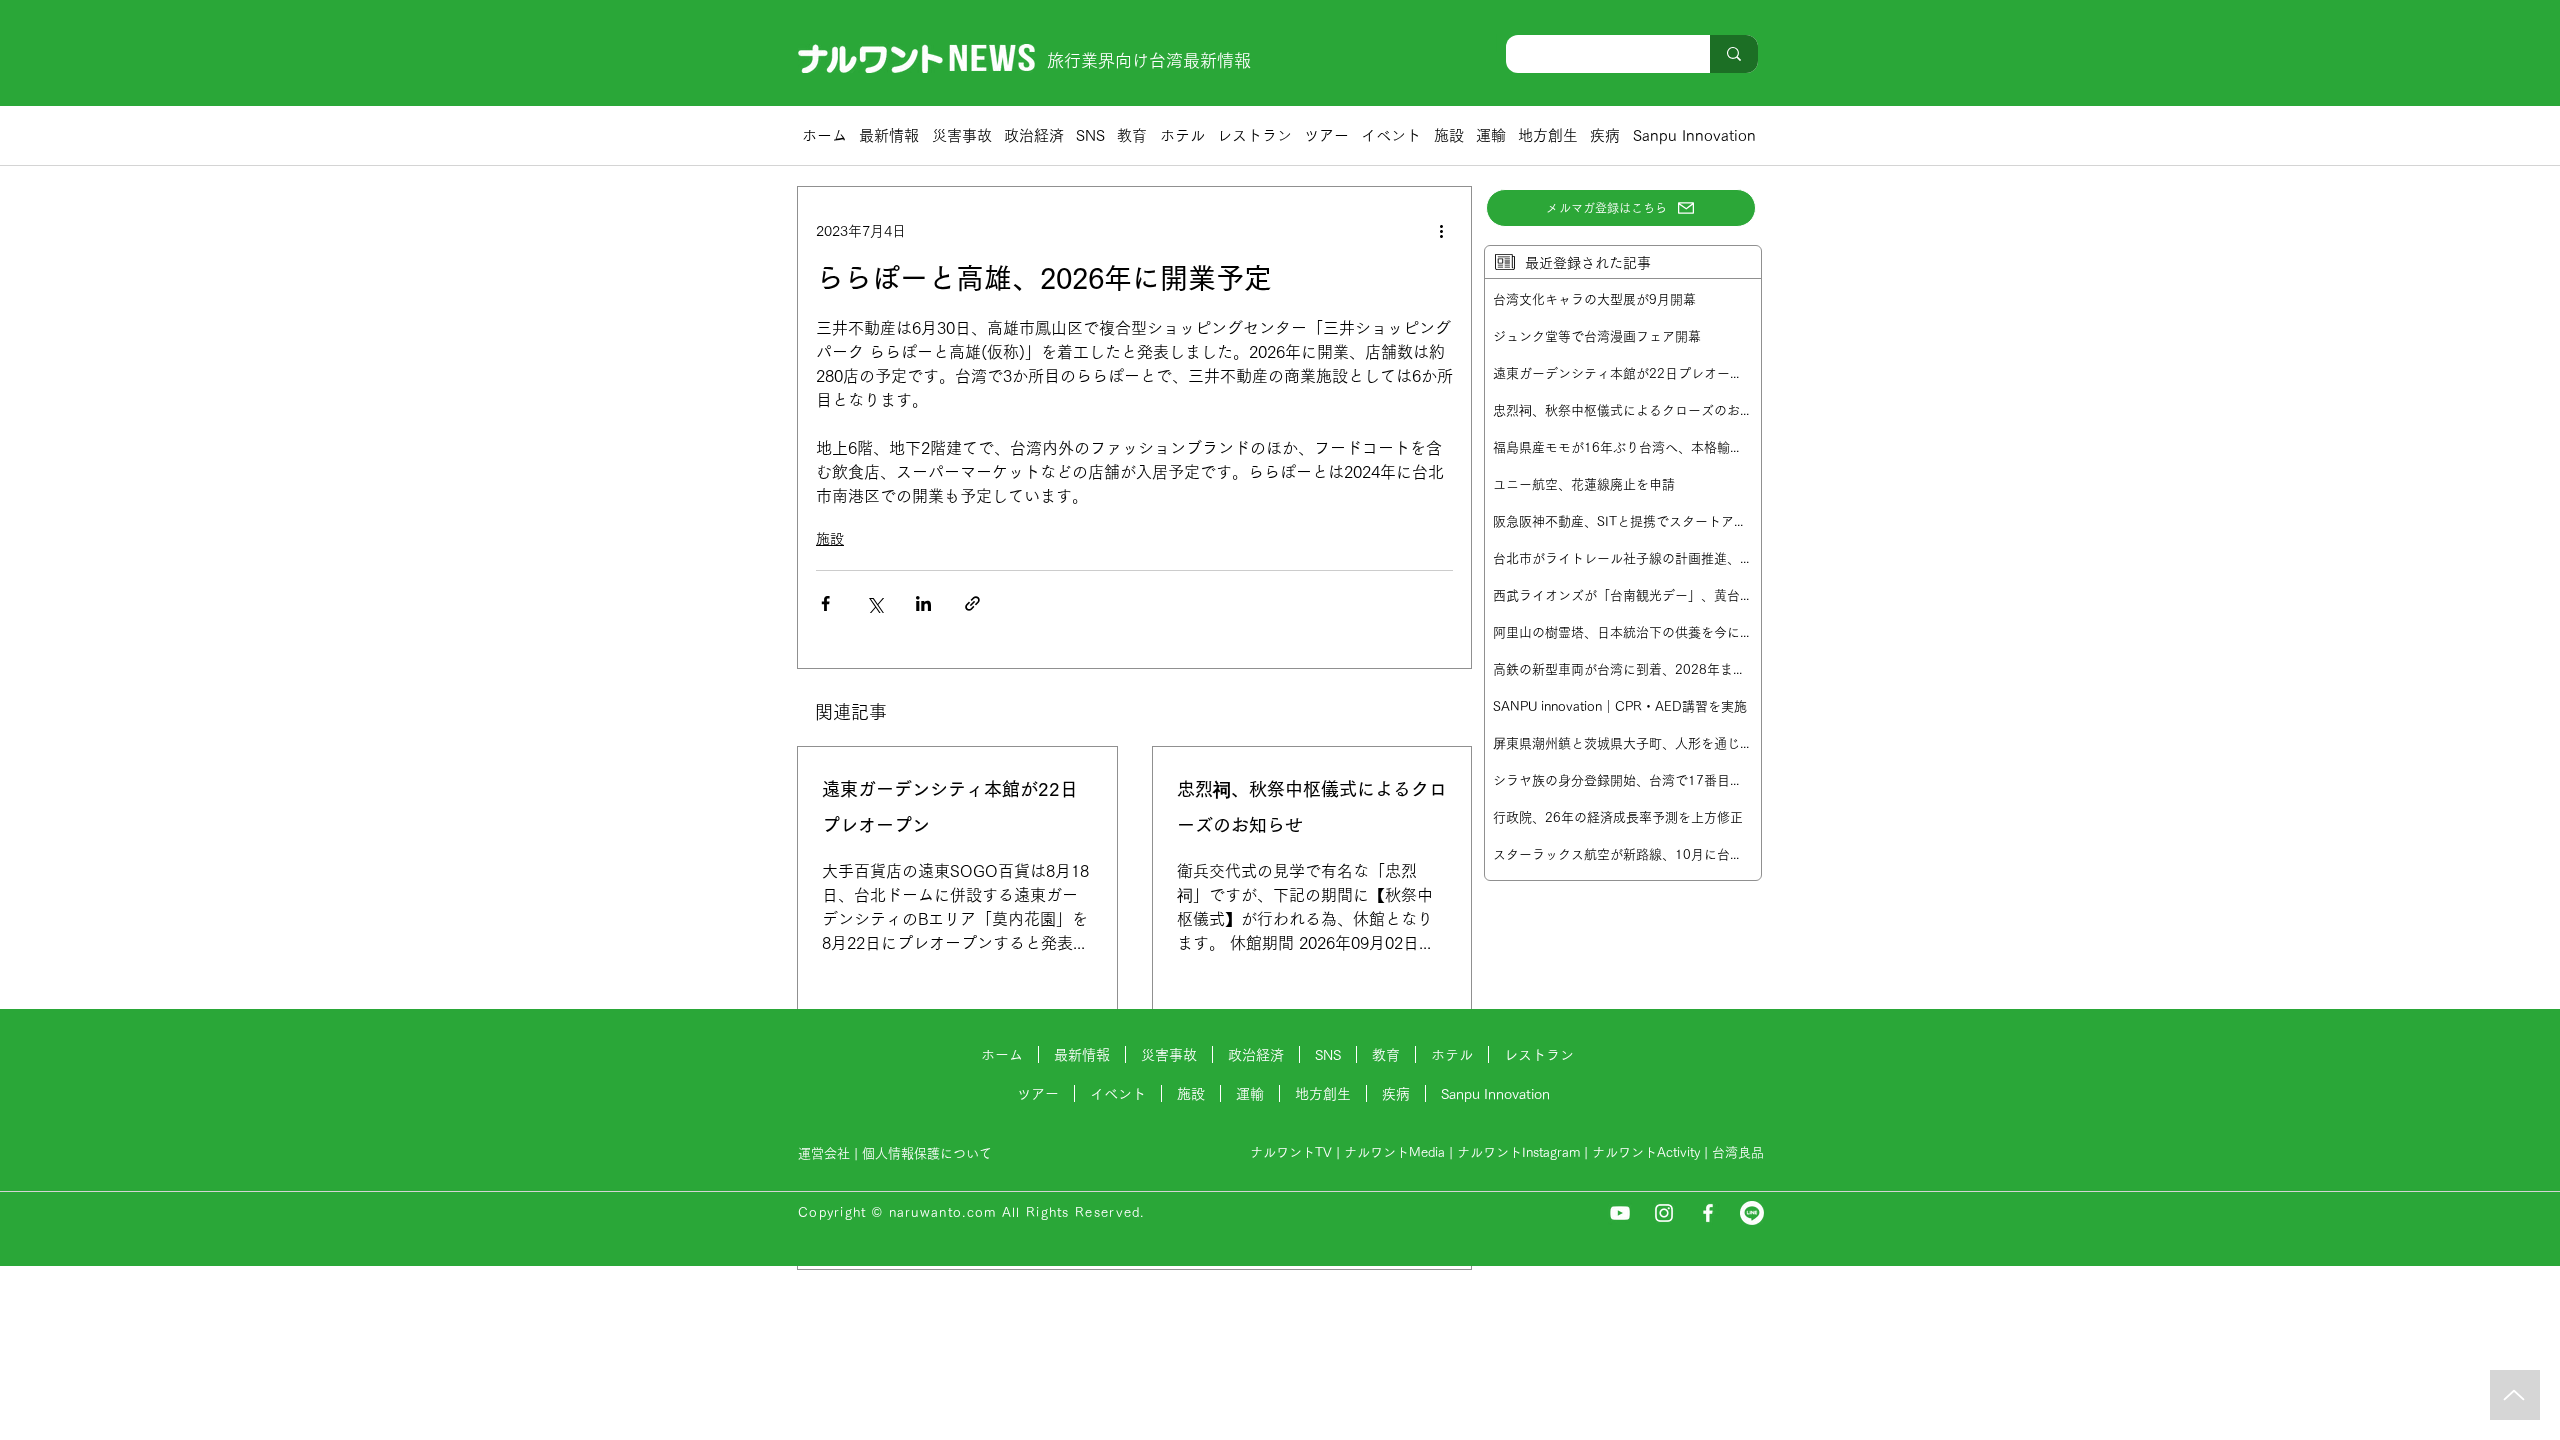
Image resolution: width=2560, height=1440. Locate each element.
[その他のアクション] (1441, 231)
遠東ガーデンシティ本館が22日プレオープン (950, 807)
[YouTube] (1620, 1213)
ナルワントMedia (1394, 1152)
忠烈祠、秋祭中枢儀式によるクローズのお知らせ (1312, 807)
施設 (830, 539)
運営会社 (824, 1153)
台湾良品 (1738, 1152)
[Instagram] (1664, 1213)
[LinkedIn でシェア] (923, 603)
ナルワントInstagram (1518, 1152)
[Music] (2515, 1395)
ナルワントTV (1291, 1152)
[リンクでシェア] (972, 603)
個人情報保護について (929, 1153)
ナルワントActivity (1646, 1152)
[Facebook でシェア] (825, 603)
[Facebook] (1708, 1213)
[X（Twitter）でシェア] (874, 603)
